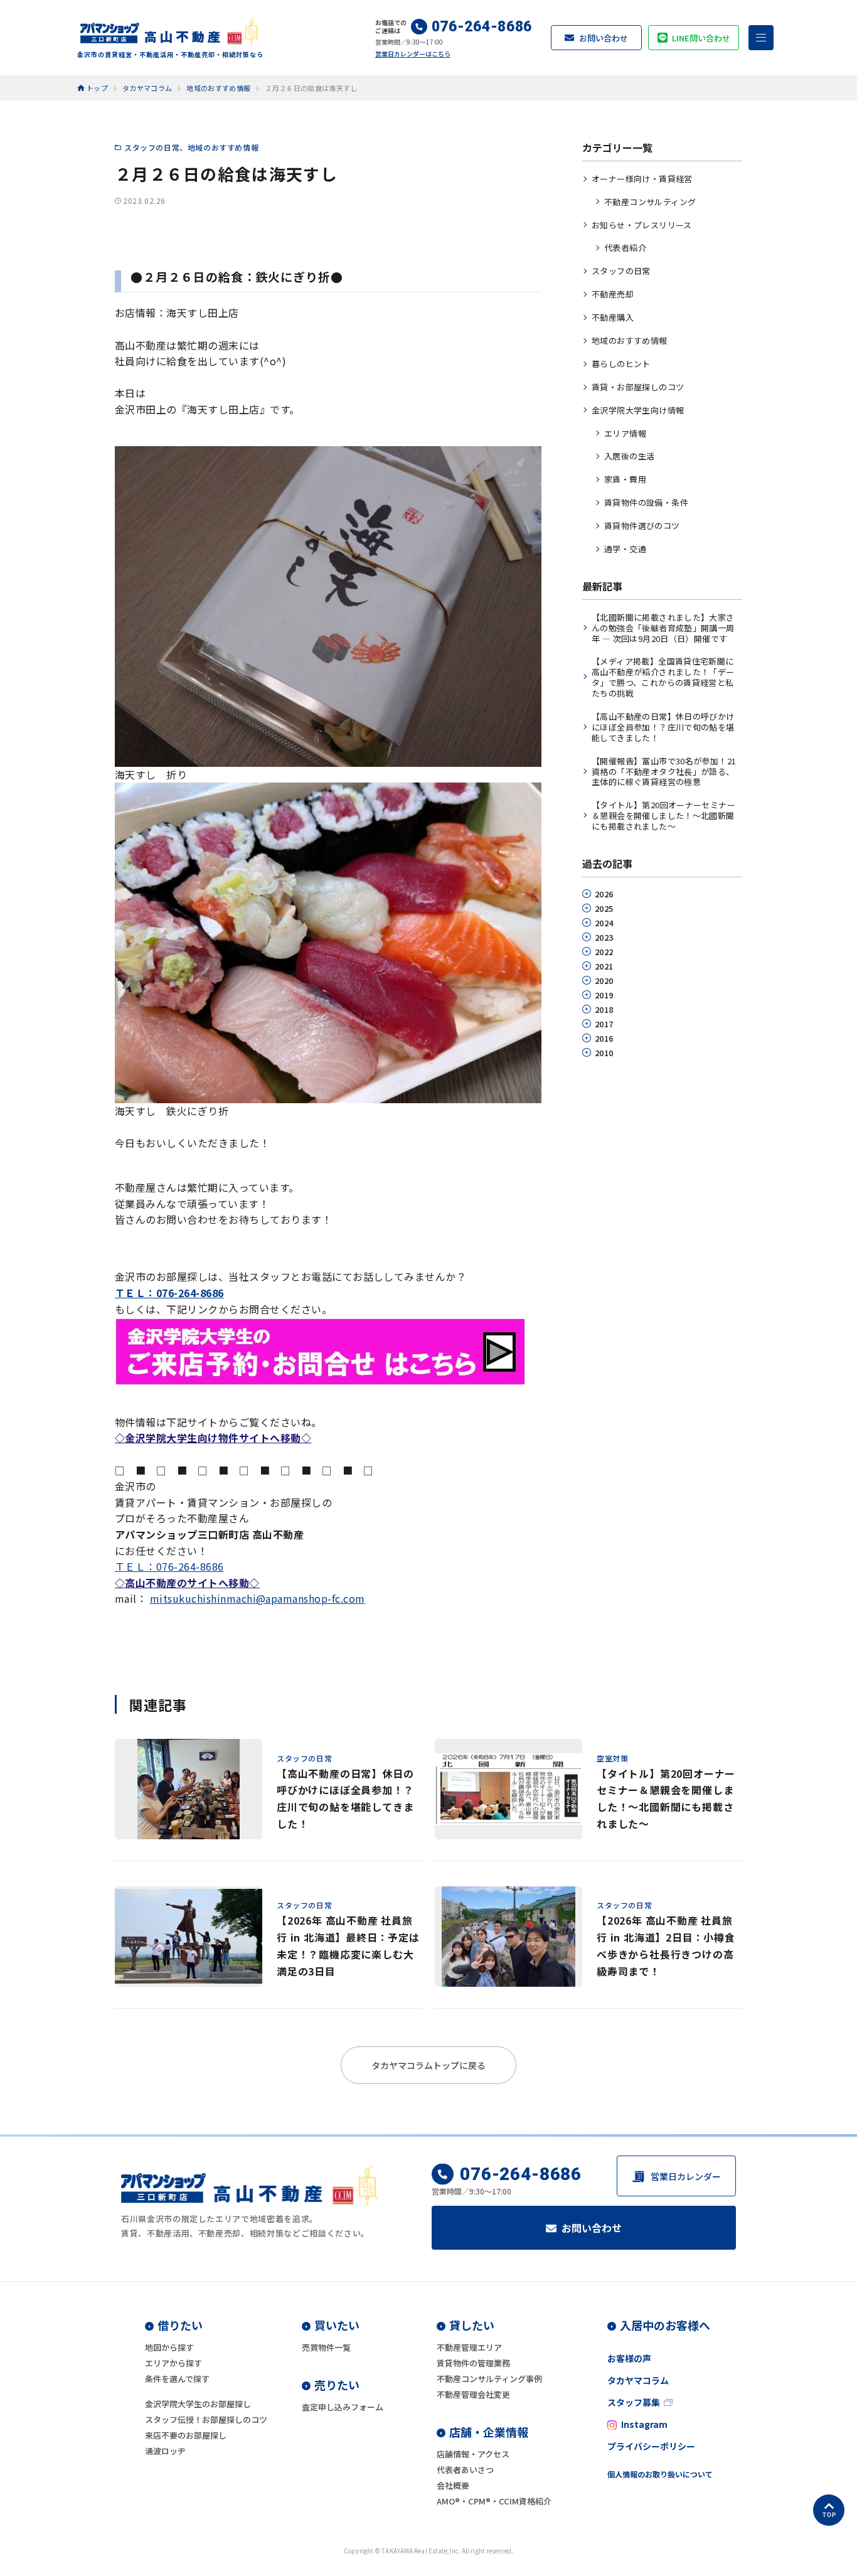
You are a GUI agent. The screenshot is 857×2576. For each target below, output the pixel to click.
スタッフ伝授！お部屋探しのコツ (206, 2419)
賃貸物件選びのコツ (642, 526)
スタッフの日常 (152, 147)
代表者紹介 (625, 248)
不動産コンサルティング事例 (489, 2379)
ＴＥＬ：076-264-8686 (169, 1566)
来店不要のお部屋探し (186, 2435)
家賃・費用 (625, 479)
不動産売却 (613, 294)
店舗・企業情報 (489, 2432)
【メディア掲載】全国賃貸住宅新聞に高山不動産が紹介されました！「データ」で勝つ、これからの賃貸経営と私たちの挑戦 (663, 677)
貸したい (472, 2325)
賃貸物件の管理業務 (473, 2363)
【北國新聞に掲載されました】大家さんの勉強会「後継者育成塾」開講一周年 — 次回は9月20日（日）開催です (663, 628)
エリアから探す (173, 2363)
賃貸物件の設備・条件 (646, 502)
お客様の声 (629, 2358)
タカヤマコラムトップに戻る (428, 2065)
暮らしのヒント (621, 364)
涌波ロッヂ (165, 2451)
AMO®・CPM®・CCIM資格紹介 (494, 2501)
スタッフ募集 (634, 2402)
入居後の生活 (629, 456)
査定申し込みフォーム (343, 2407)
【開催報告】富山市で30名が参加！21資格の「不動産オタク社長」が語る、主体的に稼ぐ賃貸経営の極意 (664, 772)
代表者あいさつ (465, 2470)
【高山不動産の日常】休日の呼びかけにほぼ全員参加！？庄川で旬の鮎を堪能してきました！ (663, 727)
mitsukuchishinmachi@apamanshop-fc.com (258, 1598)
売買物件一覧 (326, 2347)
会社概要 (453, 2485)
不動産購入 (613, 317)
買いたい (337, 2325)
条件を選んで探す (177, 2379)
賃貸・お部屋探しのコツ (638, 387)
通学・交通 (625, 549)
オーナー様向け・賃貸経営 (642, 179)
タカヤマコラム (638, 2380)
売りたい (337, 2385)
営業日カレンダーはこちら (413, 54)
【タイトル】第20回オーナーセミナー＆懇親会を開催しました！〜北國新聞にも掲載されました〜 (663, 815)
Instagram (644, 2424)
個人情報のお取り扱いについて (660, 2474)
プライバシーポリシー (651, 2446)
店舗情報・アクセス (473, 2454)
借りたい (180, 2325)
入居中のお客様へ (665, 2325)
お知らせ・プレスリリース (642, 225)
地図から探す (169, 2347)
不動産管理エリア (469, 2347)
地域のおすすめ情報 (223, 147)
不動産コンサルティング (650, 202)
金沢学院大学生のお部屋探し (198, 2404)
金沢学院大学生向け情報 (638, 410)
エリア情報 (625, 433)
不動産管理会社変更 (473, 2394)
